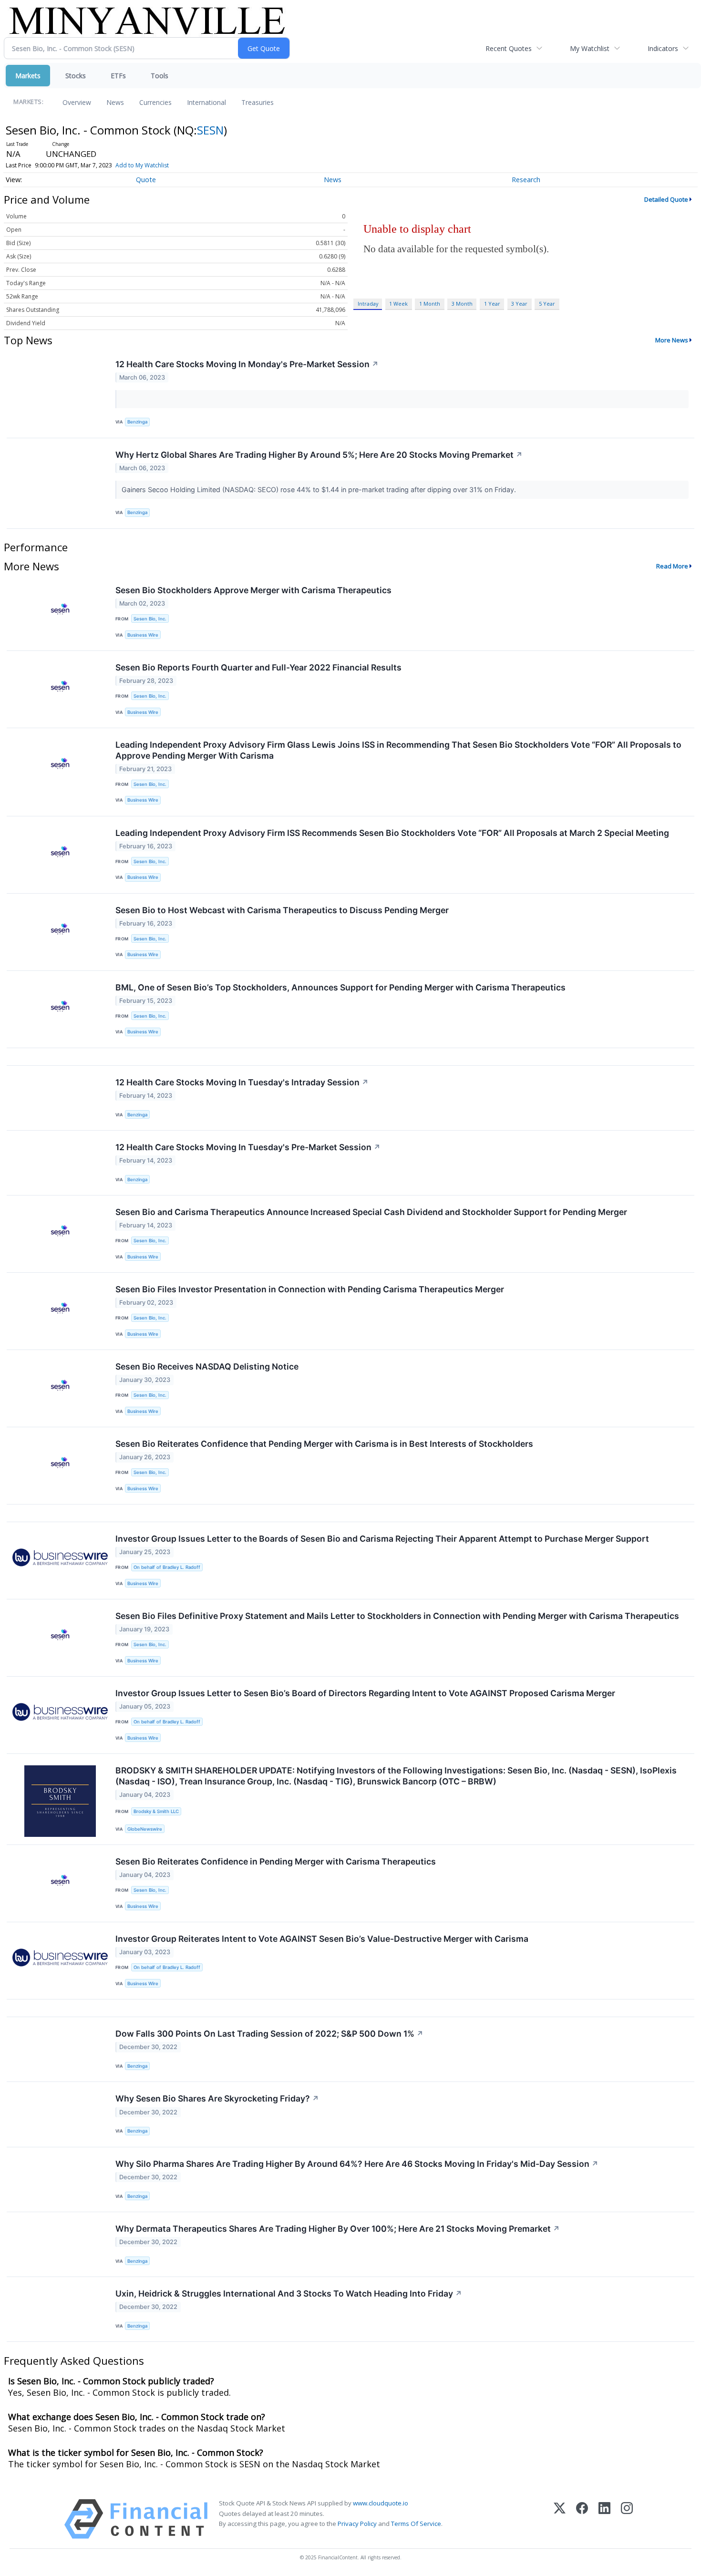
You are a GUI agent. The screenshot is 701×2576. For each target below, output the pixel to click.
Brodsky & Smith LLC (156, 1811)
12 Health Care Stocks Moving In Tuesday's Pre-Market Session (248, 1147)
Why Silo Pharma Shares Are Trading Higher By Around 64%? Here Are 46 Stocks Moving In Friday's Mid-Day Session (357, 2164)
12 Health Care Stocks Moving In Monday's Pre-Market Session (247, 364)
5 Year (547, 304)
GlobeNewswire (145, 1829)
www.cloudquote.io (381, 2503)
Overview (77, 102)
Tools (160, 76)
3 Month (462, 304)
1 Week (398, 304)
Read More (672, 566)
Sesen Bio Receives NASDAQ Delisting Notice (207, 1366)
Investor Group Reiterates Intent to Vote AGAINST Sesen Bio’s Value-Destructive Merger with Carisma (322, 1939)
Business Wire (143, 635)
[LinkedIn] (604, 2519)
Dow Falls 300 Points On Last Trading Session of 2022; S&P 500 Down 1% (269, 2034)
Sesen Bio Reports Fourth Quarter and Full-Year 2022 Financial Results (258, 667)
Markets (28, 76)
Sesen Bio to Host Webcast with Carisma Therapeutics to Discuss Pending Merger (282, 910)
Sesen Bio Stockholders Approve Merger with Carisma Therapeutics (253, 590)
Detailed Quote (666, 199)
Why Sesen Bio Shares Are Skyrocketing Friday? (217, 2098)
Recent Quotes (509, 48)
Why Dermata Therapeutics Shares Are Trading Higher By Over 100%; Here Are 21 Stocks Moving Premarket (338, 2229)
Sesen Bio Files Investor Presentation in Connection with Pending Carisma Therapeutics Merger (310, 1289)
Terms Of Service (416, 2524)
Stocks (76, 76)
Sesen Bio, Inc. (150, 619)
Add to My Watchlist (142, 165)
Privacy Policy (357, 2524)
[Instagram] (627, 2519)
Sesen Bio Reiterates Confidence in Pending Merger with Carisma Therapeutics (276, 1861)
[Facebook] (582, 2519)
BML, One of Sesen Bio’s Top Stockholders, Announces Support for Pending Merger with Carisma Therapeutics (340, 987)
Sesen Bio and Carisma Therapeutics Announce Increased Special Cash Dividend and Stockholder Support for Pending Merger (371, 1212)
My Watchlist (590, 48)
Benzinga (137, 422)
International (206, 102)
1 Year (492, 304)
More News (672, 340)
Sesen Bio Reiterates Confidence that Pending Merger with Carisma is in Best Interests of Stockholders (324, 1444)
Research (526, 180)
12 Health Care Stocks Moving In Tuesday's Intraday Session (242, 1082)
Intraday (368, 304)
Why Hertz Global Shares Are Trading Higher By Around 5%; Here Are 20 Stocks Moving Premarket (319, 455)
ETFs (118, 76)
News (115, 102)
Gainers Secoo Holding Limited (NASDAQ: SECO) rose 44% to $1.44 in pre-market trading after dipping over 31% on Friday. (320, 489)
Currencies (155, 102)
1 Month (430, 304)
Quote (146, 180)
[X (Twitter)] (560, 2519)
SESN (210, 130)
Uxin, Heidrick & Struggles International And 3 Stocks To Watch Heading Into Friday (289, 2293)
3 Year (519, 304)
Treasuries (258, 102)
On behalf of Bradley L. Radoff (167, 1567)
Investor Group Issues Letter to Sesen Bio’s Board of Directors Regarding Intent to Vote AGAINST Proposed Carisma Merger (365, 1693)
